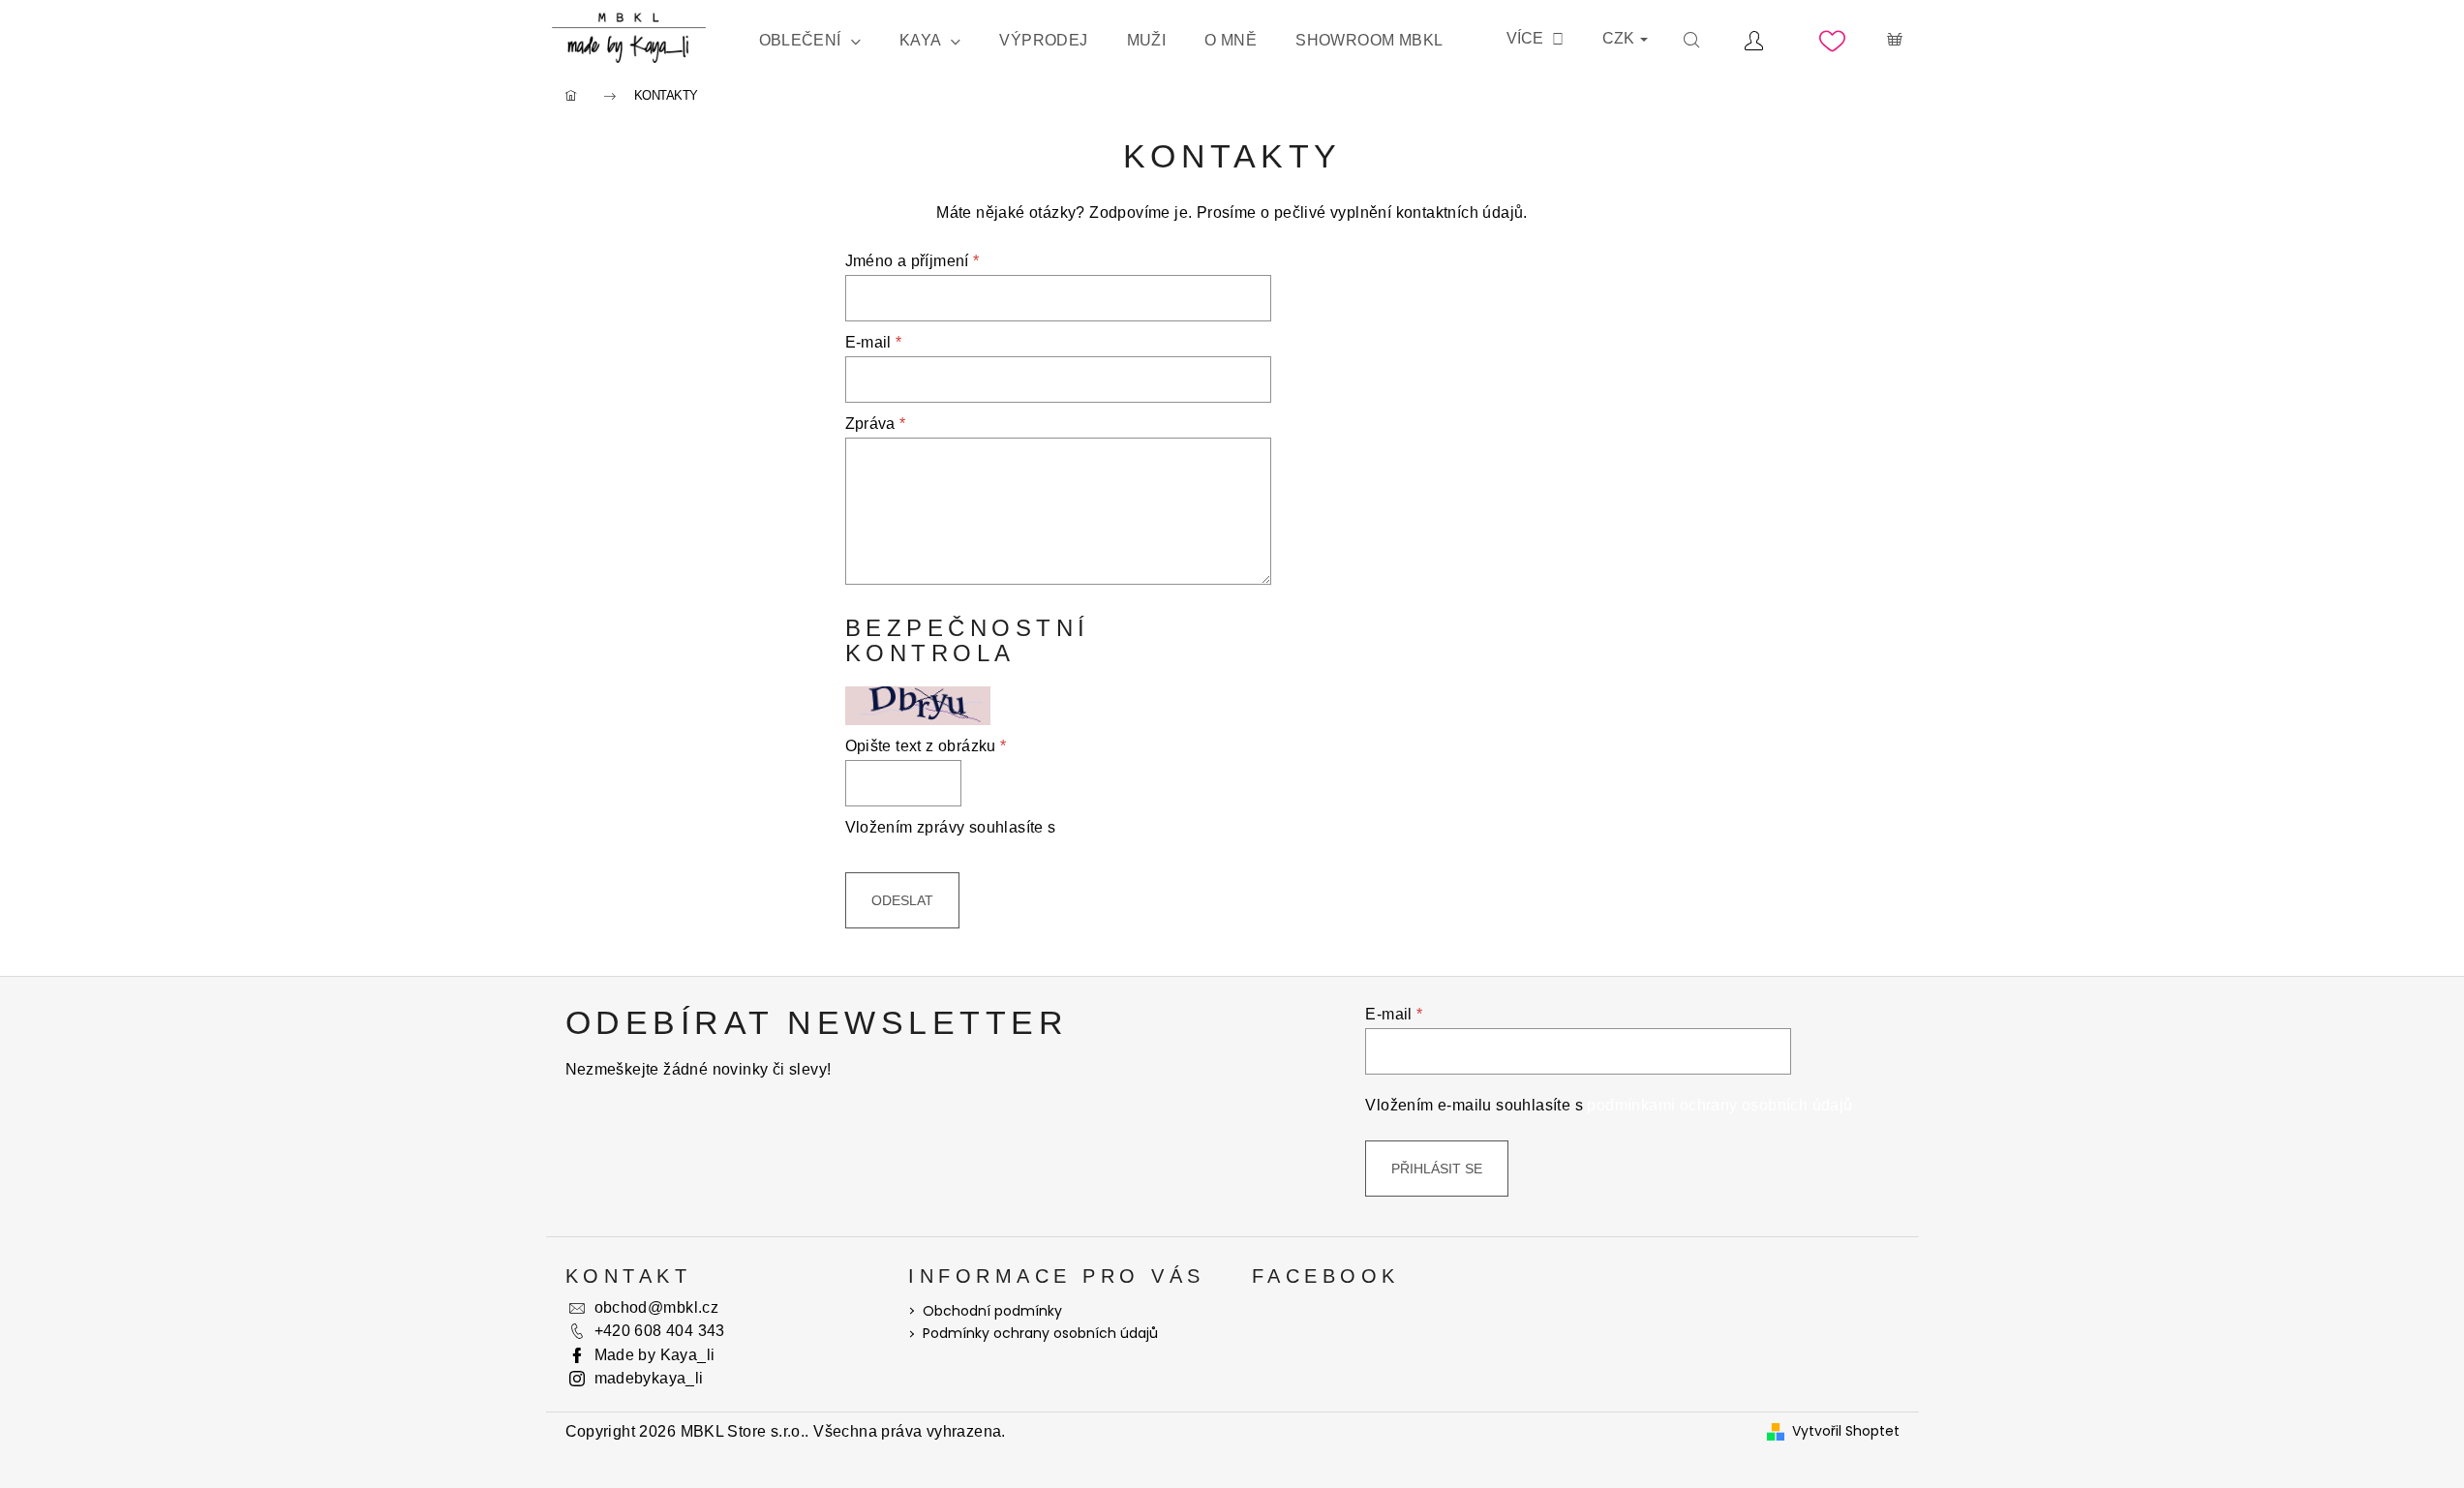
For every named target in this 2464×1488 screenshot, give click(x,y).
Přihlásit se (1437, 1169)
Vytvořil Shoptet (1846, 1431)
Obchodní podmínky (992, 1311)
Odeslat (902, 900)
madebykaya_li (649, 1378)
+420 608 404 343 (660, 1331)
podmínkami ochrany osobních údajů (1719, 1105)
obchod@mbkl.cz (657, 1307)
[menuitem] (810, 41)
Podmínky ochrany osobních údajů (1040, 1333)
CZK (1620, 38)
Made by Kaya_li (655, 1355)
